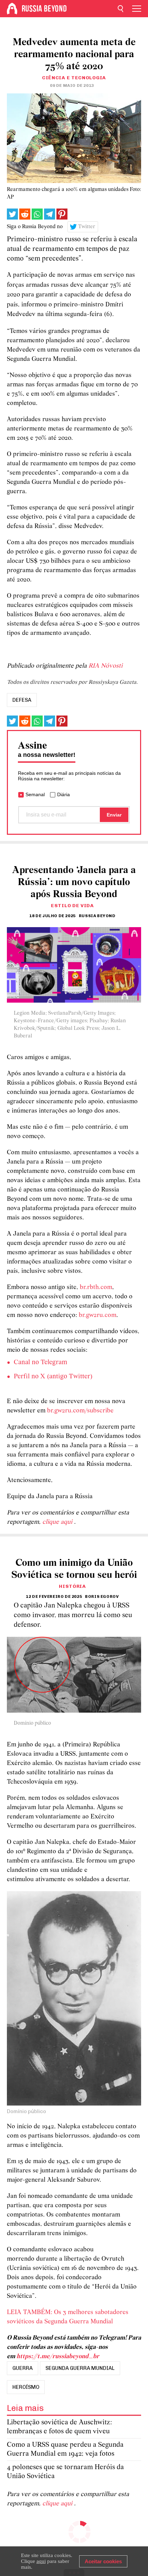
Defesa (22, 700)
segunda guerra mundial (80, 2368)
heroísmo (26, 2387)
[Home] (12, 9)
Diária (64, 794)
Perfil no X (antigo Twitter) (53, 1377)
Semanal (35, 794)
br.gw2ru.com (98, 1315)
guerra (23, 2368)
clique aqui (58, 1522)
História (72, 1586)
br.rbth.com (96, 1287)
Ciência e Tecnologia (74, 78)
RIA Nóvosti (105, 666)
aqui (41, 2561)
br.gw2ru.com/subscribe (80, 1411)
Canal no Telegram (40, 1362)
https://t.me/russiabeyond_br (58, 2357)
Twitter (87, 227)
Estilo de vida (72, 906)
